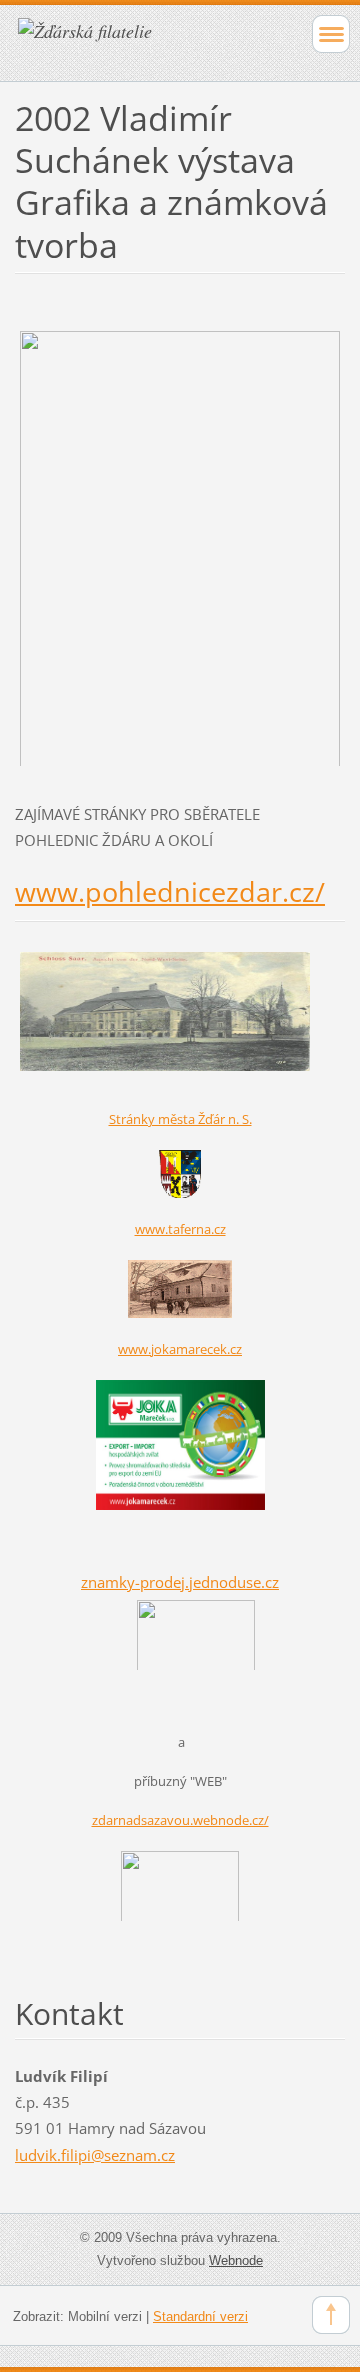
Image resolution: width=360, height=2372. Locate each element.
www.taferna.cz (180, 1229)
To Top (331, 2315)
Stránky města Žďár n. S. (180, 1119)
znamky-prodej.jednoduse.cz (180, 1582)
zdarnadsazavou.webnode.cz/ (180, 1820)
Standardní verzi (200, 2316)
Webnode (236, 2260)
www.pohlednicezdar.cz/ (170, 891)
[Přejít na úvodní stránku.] (147, 40)
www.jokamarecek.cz (180, 1349)
